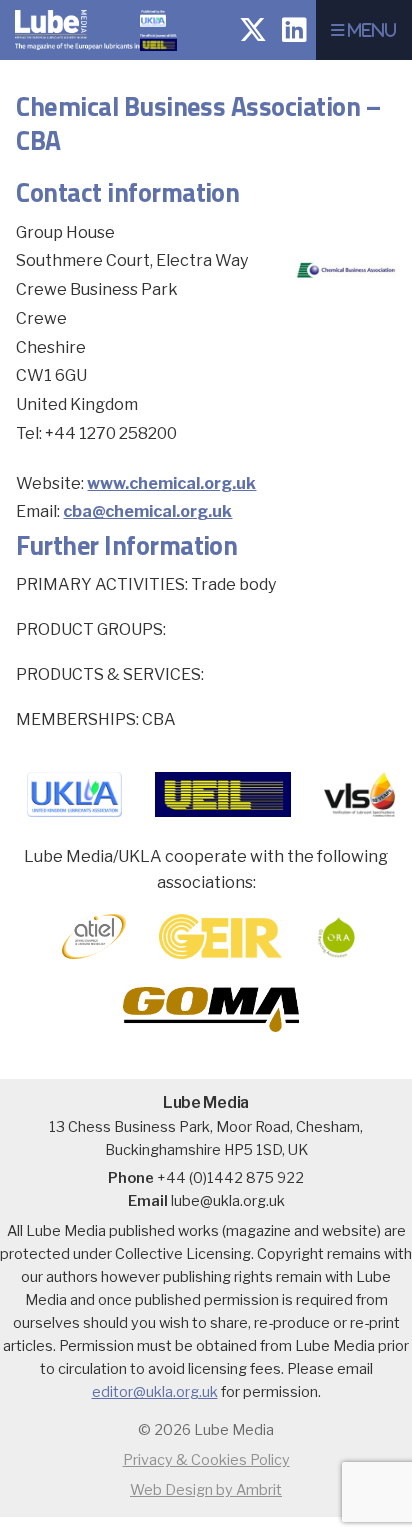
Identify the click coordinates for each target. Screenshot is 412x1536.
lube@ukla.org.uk (228, 1201)
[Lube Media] (86, 54)
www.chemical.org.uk (171, 483)
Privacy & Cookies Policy (206, 1460)
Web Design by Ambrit (206, 1490)
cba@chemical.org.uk (147, 511)
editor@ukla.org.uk (155, 1392)
